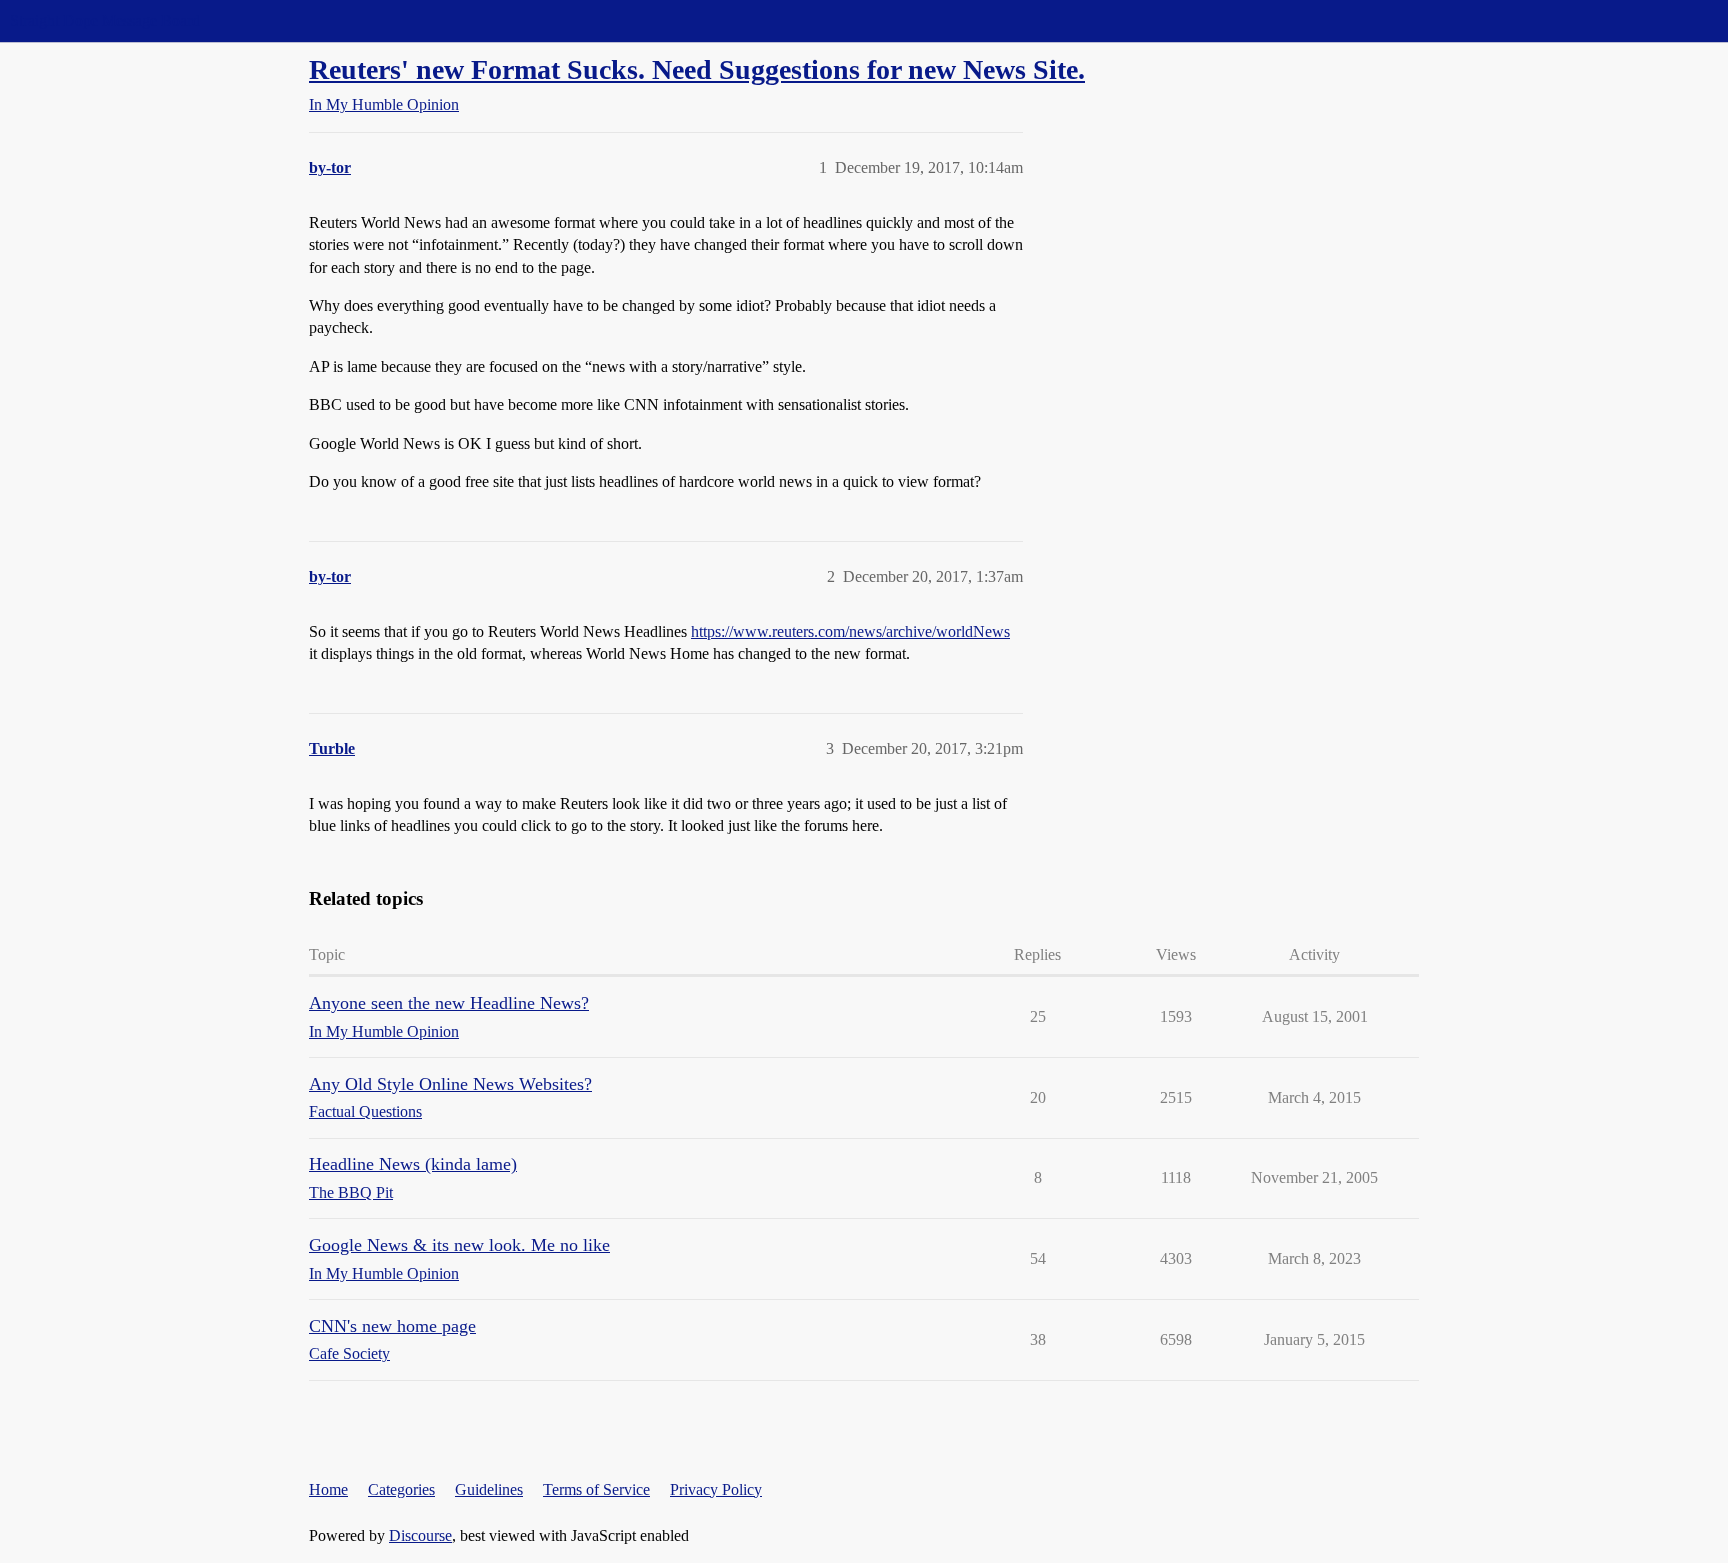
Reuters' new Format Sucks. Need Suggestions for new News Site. (697, 69)
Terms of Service (596, 1489)
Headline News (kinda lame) (413, 1164)
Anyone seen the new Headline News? (449, 1003)
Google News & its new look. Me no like (459, 1245)
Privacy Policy (716, 1489)
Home (328, 1489)
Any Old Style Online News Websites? (450, 1084)
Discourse (420, 1535)
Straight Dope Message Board (105, 20)
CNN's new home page (392, 1326)
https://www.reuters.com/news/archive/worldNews (850, 631)
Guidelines (489, 1489)
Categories (401, 1489)
